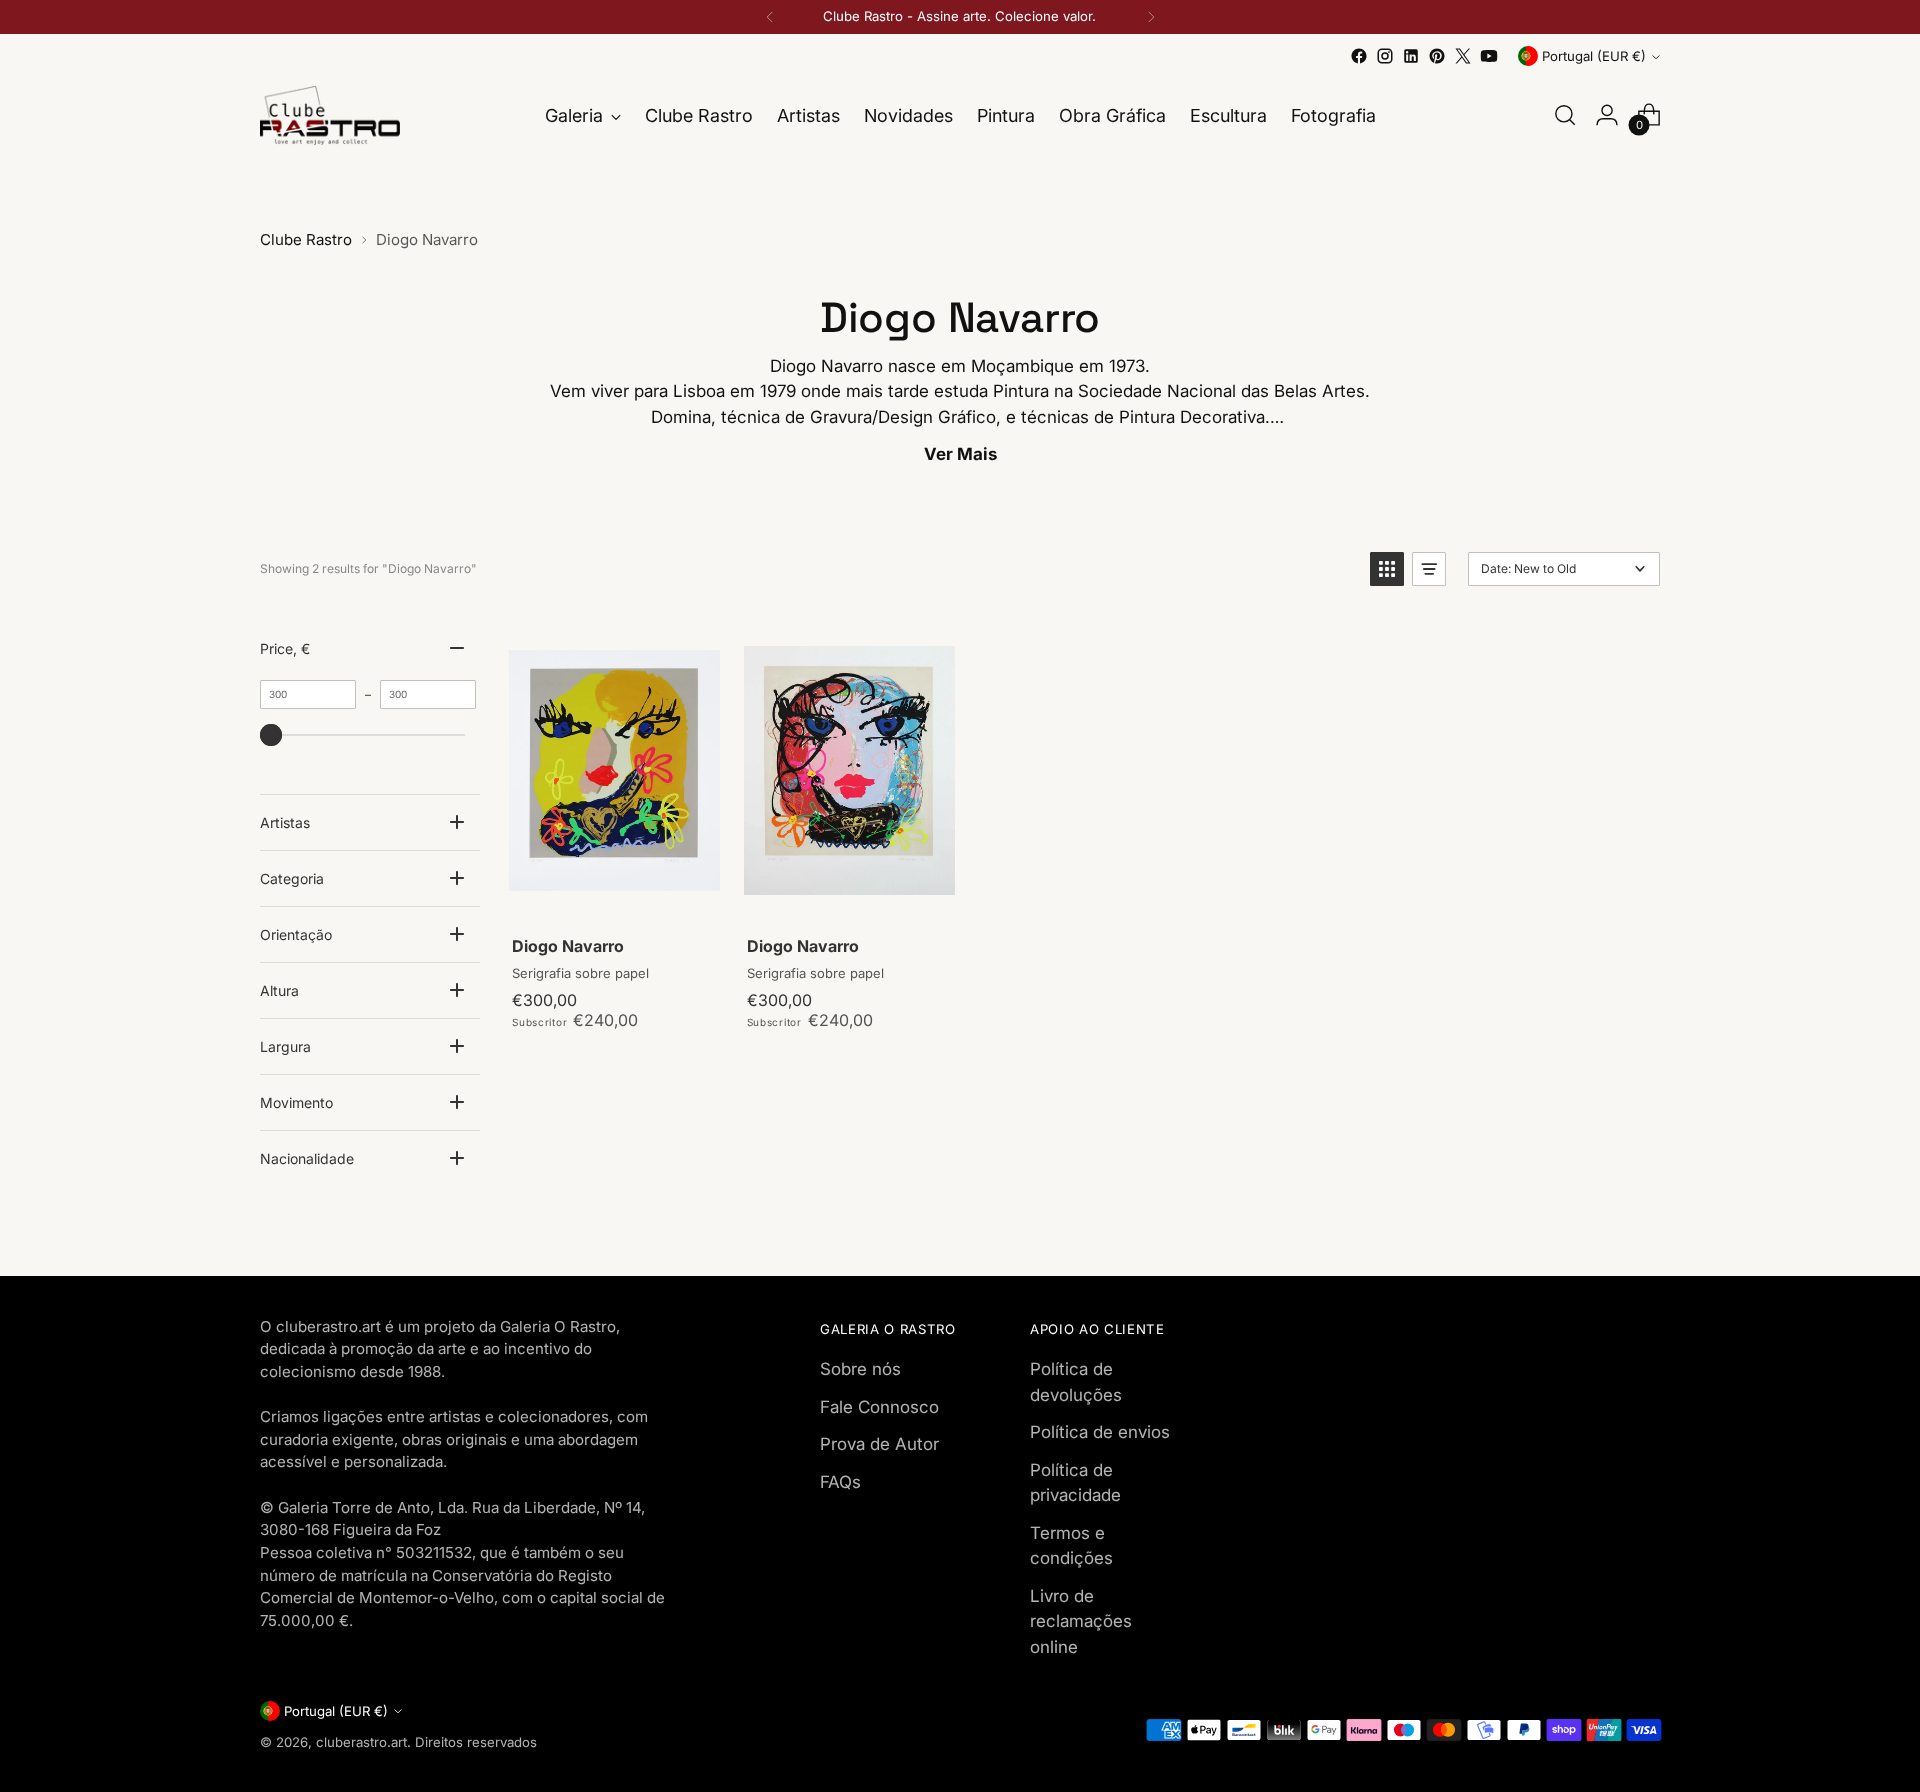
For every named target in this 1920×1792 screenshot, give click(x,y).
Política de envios (1100, 1432)
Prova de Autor (879, 1444)
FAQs (840, 1482)
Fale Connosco (879, 1407)
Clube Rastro (306, 239)
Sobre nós (860, 1369)
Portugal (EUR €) (1594, 56)
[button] (1387, 569)
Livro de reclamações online (1081, 1621)
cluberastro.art (361, 1742)
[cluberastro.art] (330, 115)
